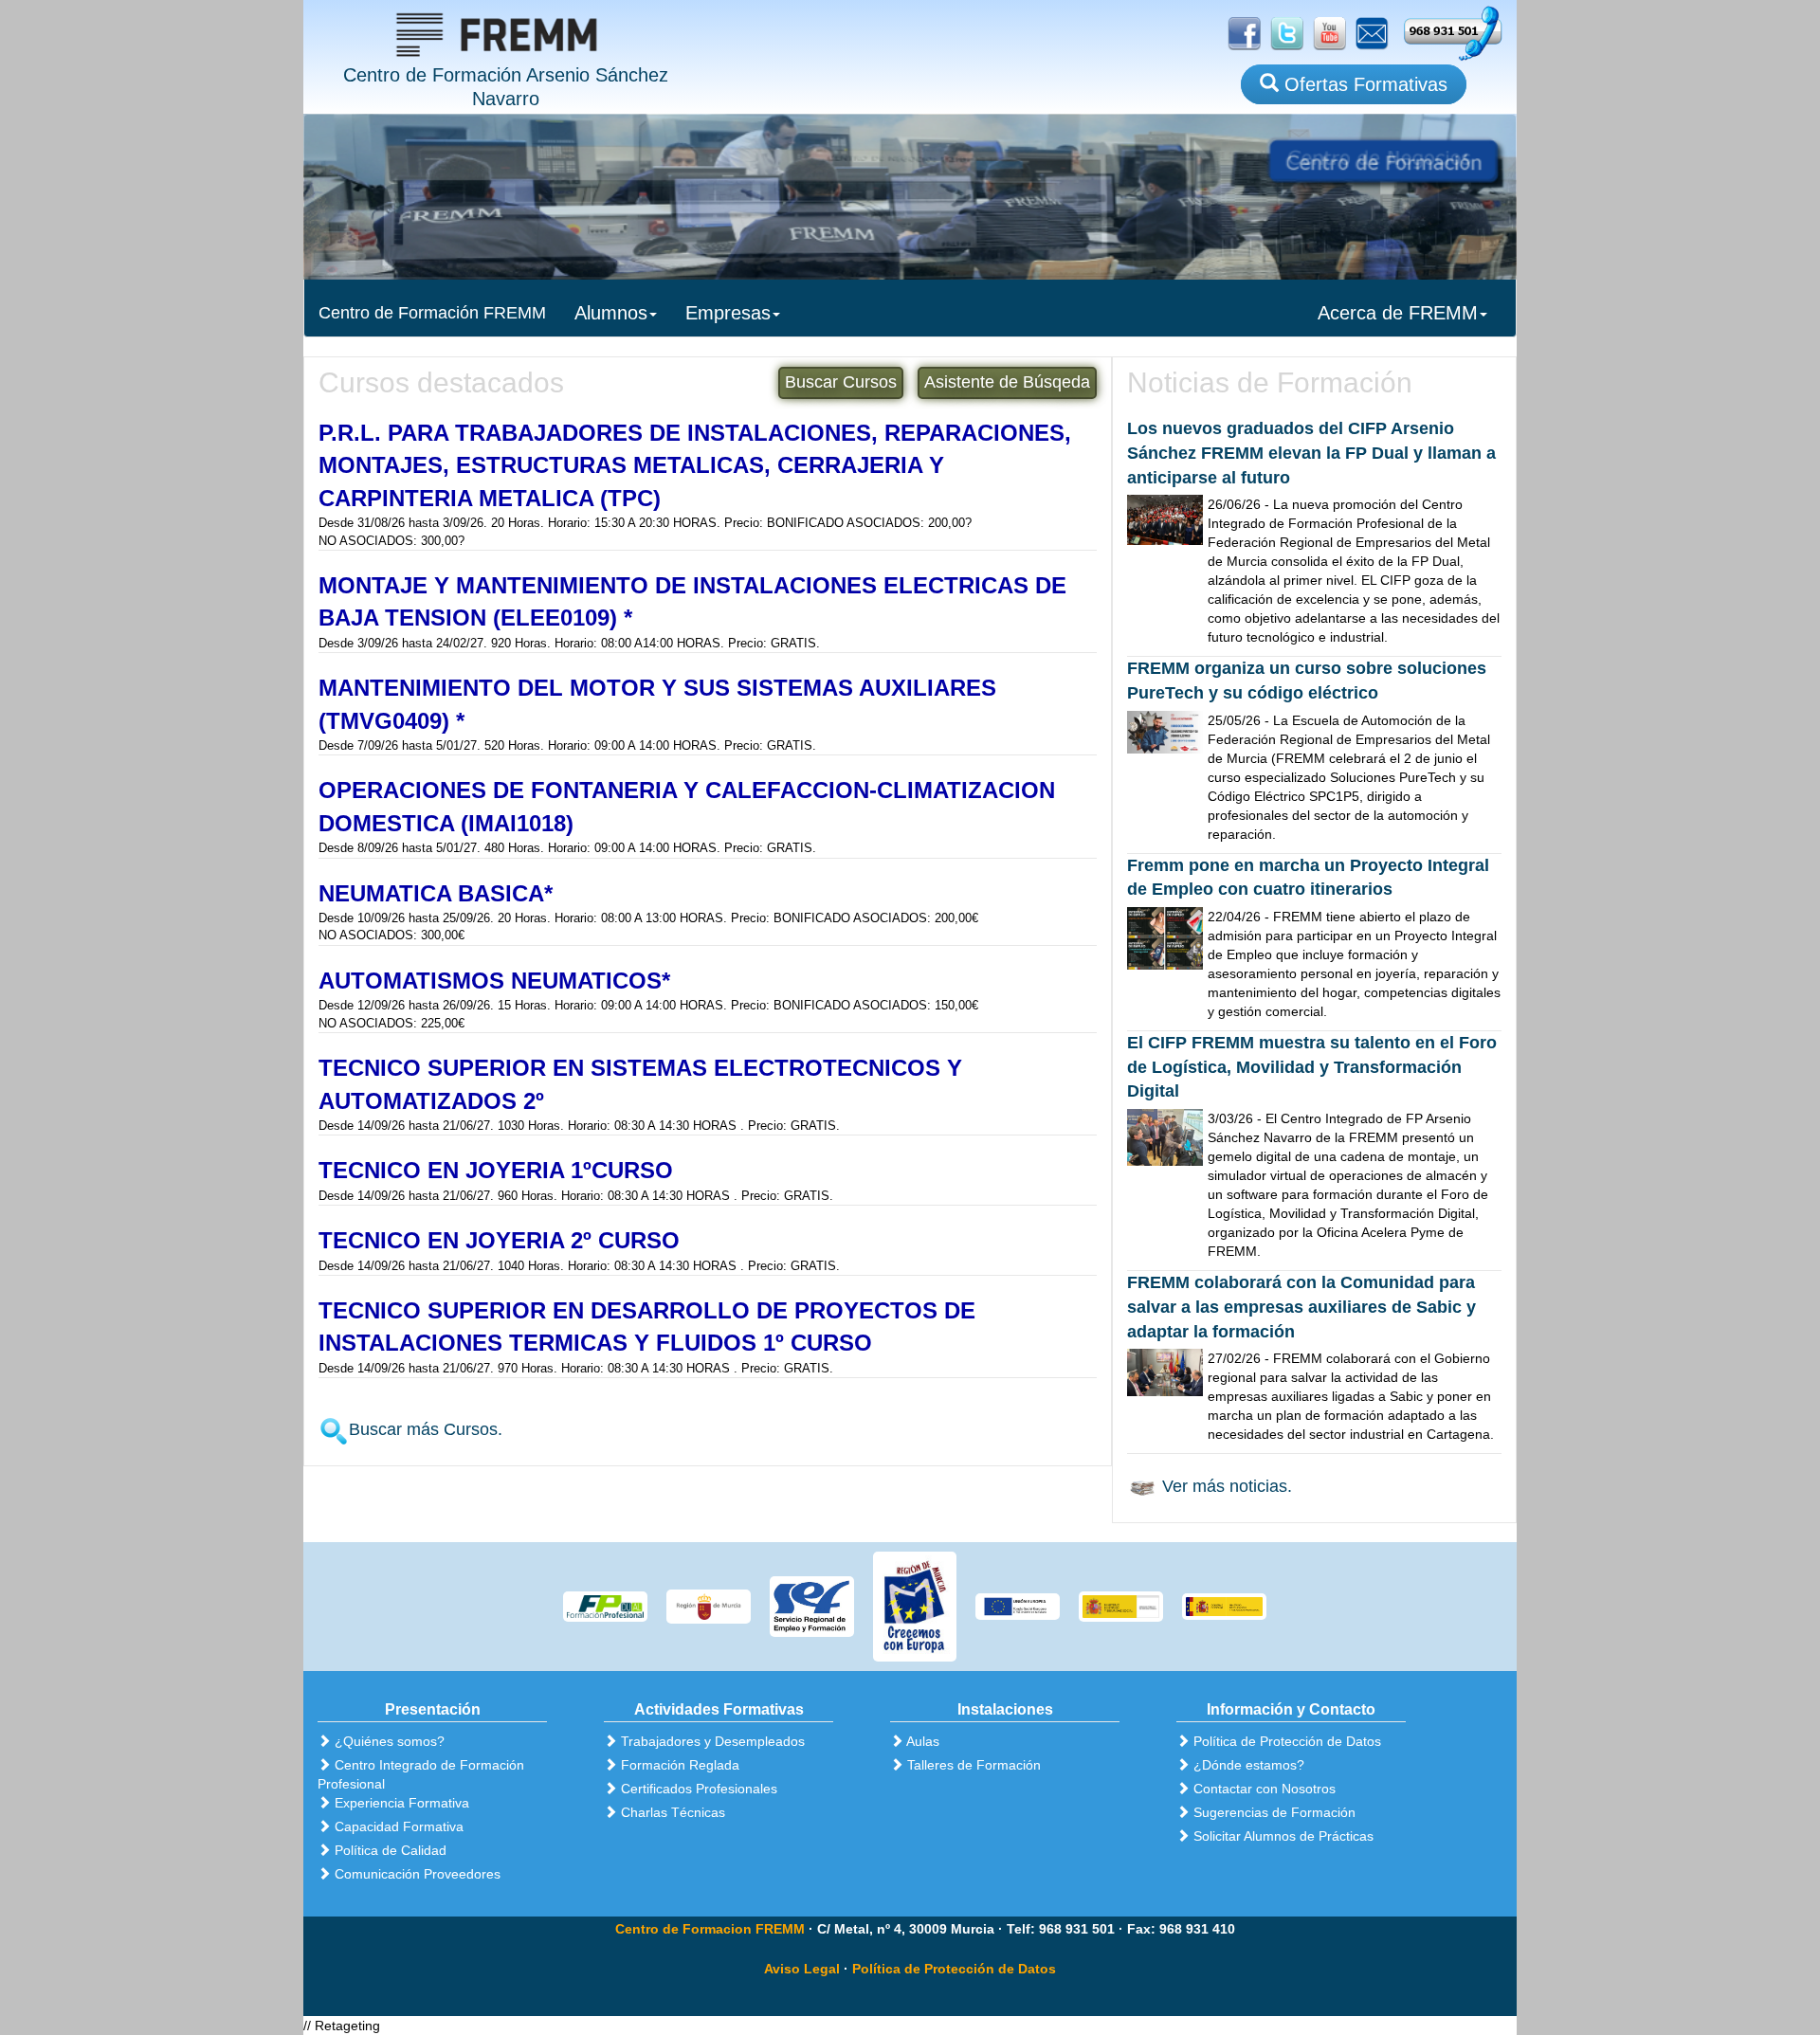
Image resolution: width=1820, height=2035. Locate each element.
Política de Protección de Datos (954, 1969)
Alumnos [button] (611, 313)
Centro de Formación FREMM (432, 313)
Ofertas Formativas (1363, 84)
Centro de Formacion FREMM (710, 1929)
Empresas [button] (728, 313)
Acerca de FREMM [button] (1398, 313)
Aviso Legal (802, 1969)
